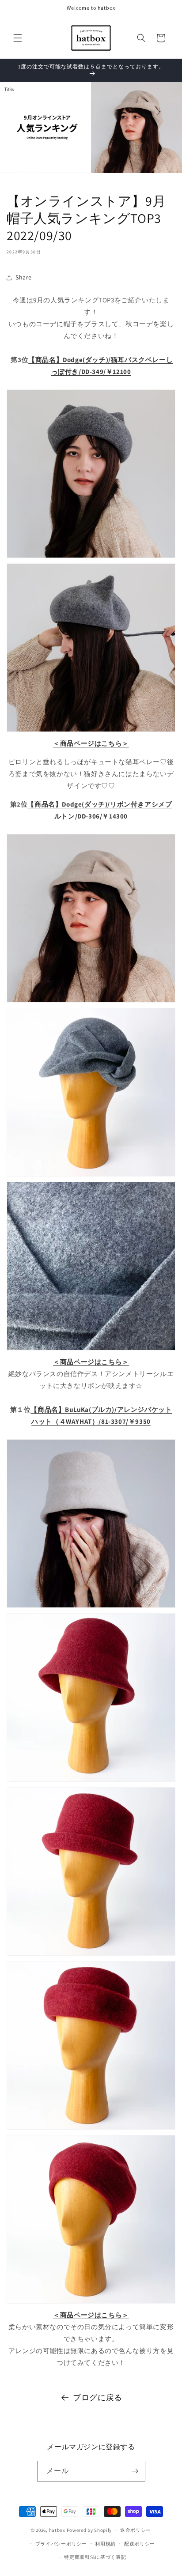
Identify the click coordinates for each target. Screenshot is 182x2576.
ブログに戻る (98, 2397)
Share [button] (24, 277)
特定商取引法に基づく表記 (95, 2557)
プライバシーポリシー (61, 2544)
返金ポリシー (136, 2530)
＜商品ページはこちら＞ (91, 743)
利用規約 (105, 2544)
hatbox (57, 2530)
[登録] (135, 2471)
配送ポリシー (140, 2544)
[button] (18, 38)
